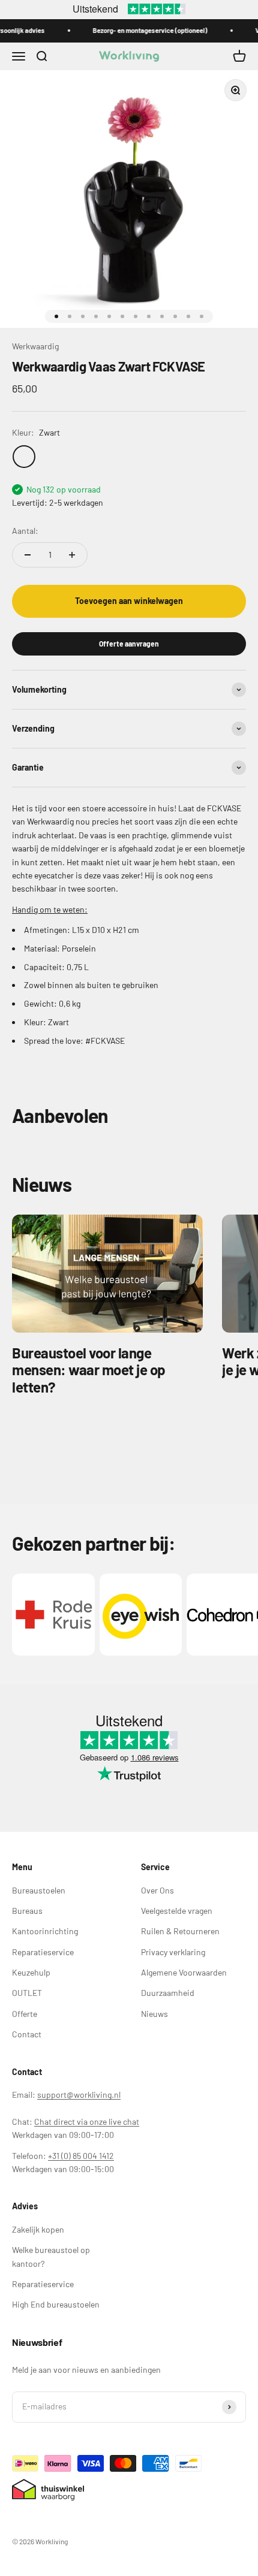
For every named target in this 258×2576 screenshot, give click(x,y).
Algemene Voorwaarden (184, 1972)
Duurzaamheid (168, 1993)
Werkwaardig (35, 346)
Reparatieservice (43, 1952)
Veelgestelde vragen (177, 1911)
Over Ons (157, 1890)
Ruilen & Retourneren (180, 1931)
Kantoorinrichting (45, 1931)
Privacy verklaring (173, 1952)
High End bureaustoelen (56, 2304)
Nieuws (154, 2014)
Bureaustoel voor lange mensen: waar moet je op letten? (89, 1370)
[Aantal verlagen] (28, 555)
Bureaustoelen (39, 1890)
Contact (27, 2034)
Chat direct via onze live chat (87, 2121)
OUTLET (27, 1993)
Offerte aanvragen (129, 644)
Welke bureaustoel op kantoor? (51, 2256)
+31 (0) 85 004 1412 (81, 2156)
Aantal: (25, 531)
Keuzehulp (31, 1972)
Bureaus (27, 1911)
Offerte (25, 2014)
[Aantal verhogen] (72, 555)
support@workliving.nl (79, 2095)
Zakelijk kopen (38, 2229)
